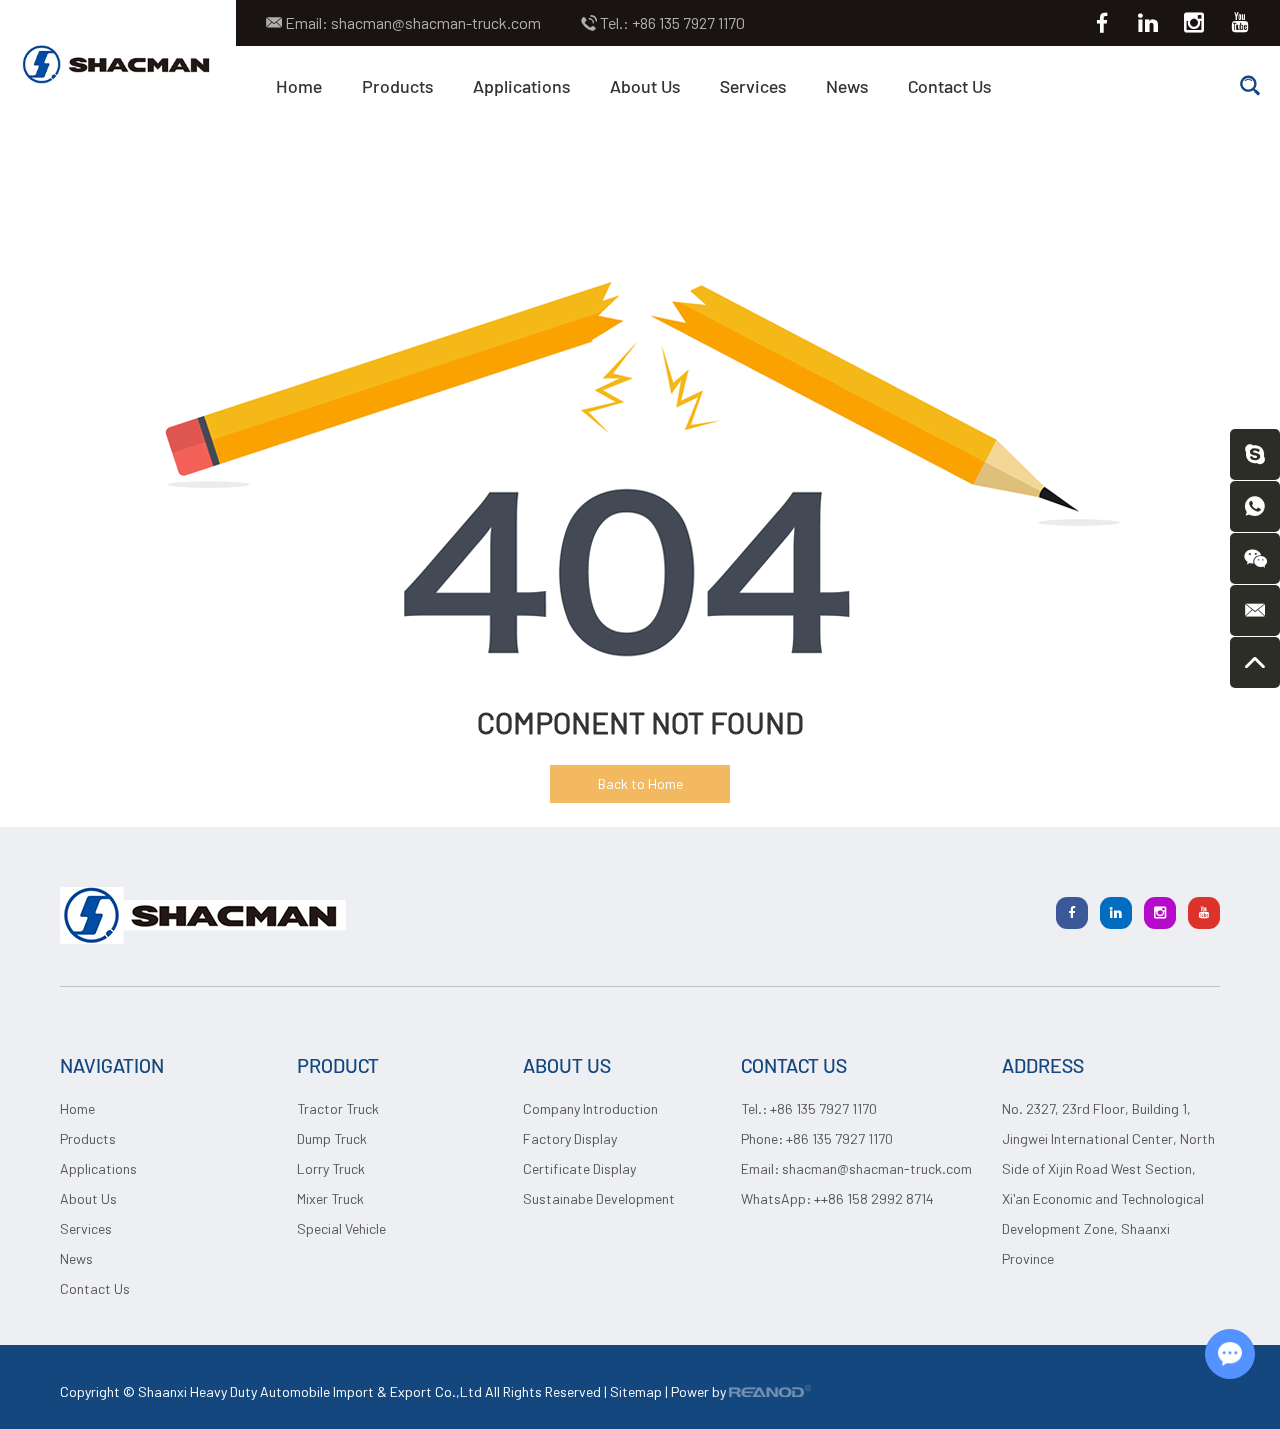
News (847, 86)
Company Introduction (590, 1108)
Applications (521, 86)
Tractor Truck (338, 1108)
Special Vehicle (341, 1228)
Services (753, 86)
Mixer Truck (330, 1198)
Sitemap (636, 1391)
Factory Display (570, 1138)
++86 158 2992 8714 (874, 1198)
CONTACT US (794, 1065)
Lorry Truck (331, 1168)
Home (299, 86)
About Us (645, 86)
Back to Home (640, 783)
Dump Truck (332, 1138)
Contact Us (949, 86)
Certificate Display (579, 1168)
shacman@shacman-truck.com (436, 22)
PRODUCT (338, 1065)
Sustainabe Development (599, 1198)
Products (397, 86)
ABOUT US (567, 1065)
